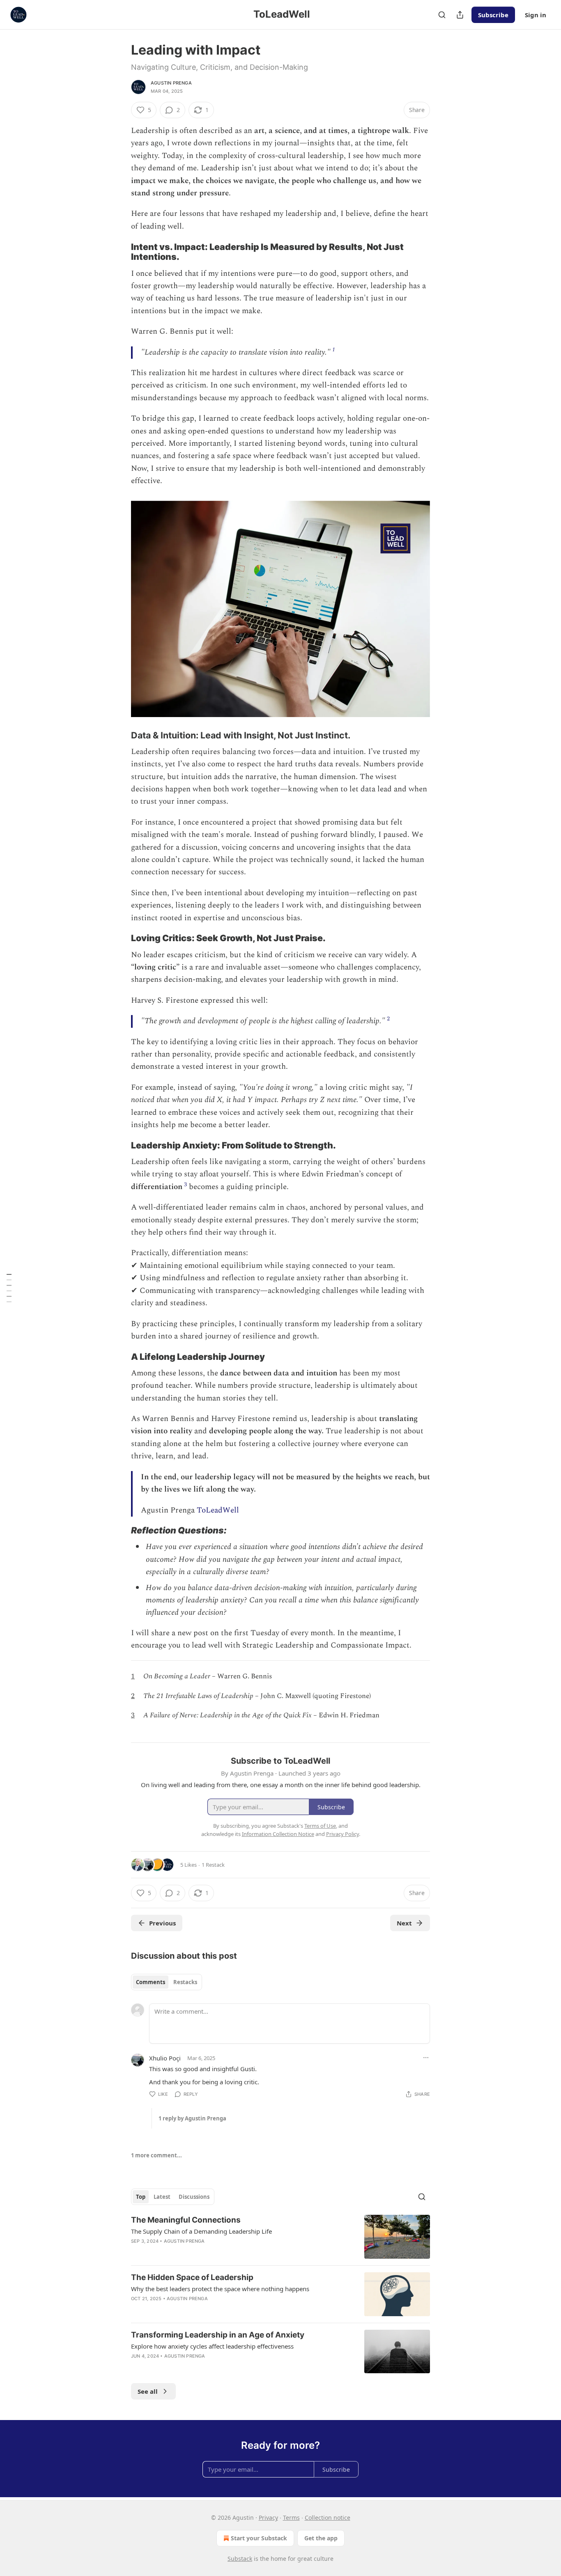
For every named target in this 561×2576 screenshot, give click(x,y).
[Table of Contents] (9, 1288)
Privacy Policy (343, 1834)
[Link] (120, 252)
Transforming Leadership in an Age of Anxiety (218, 2335)
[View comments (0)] (209, 2309)
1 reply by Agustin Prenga (192, 2118)
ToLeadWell (218, 1510)
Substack (240, 2559)
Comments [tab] (151, 1982)
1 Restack (213, 1865)
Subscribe (493, 15)
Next (404, 1923)
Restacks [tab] (185, 1982)
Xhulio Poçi (165, 2058)
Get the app (321, 2538)
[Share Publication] (460, 15)
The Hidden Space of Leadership (192, 2277)
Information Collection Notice (278, 1834)
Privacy (268, 2518)
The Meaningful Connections (186, 2220)
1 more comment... (156, 2155)
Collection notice (328, 2518)
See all (148, 2391)
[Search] (442, 15)
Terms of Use (320, 1826)
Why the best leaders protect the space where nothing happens (220, 2289)
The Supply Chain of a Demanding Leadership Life (201, 2231)
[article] (280, 2237)
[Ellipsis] (426, 2058)
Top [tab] (141, 2197)
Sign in (536, 15)
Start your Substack (259, 2538)
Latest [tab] (162, 2197)
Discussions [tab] (194, 2197)
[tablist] (167, 1982)
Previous (162, 1923)
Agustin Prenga (171, 83)
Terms (291, 2518)
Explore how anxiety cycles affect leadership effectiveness (212, 2346)
